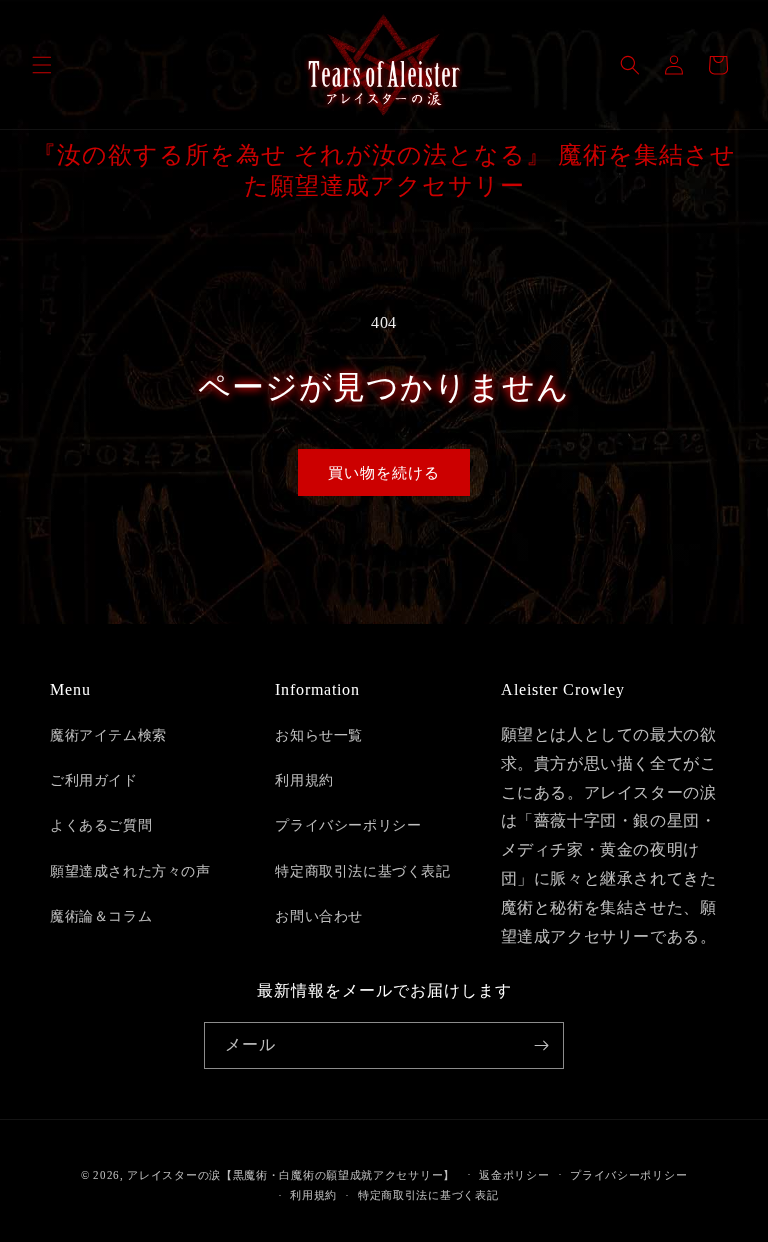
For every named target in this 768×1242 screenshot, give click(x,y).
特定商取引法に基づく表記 (362, 871)
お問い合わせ (319, 916)
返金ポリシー (514, 1175)
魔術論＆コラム (101, 916)
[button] (42, 65)
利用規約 (304, 780)
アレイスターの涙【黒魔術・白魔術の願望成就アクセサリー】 (291, 1175)
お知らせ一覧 (319, 735)
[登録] (541, 1045)
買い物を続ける (384, 473)
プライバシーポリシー (348, 825)
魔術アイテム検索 (108, 735)
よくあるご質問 (101, 825)
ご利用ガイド (94, 780)
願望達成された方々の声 (130, 871)
